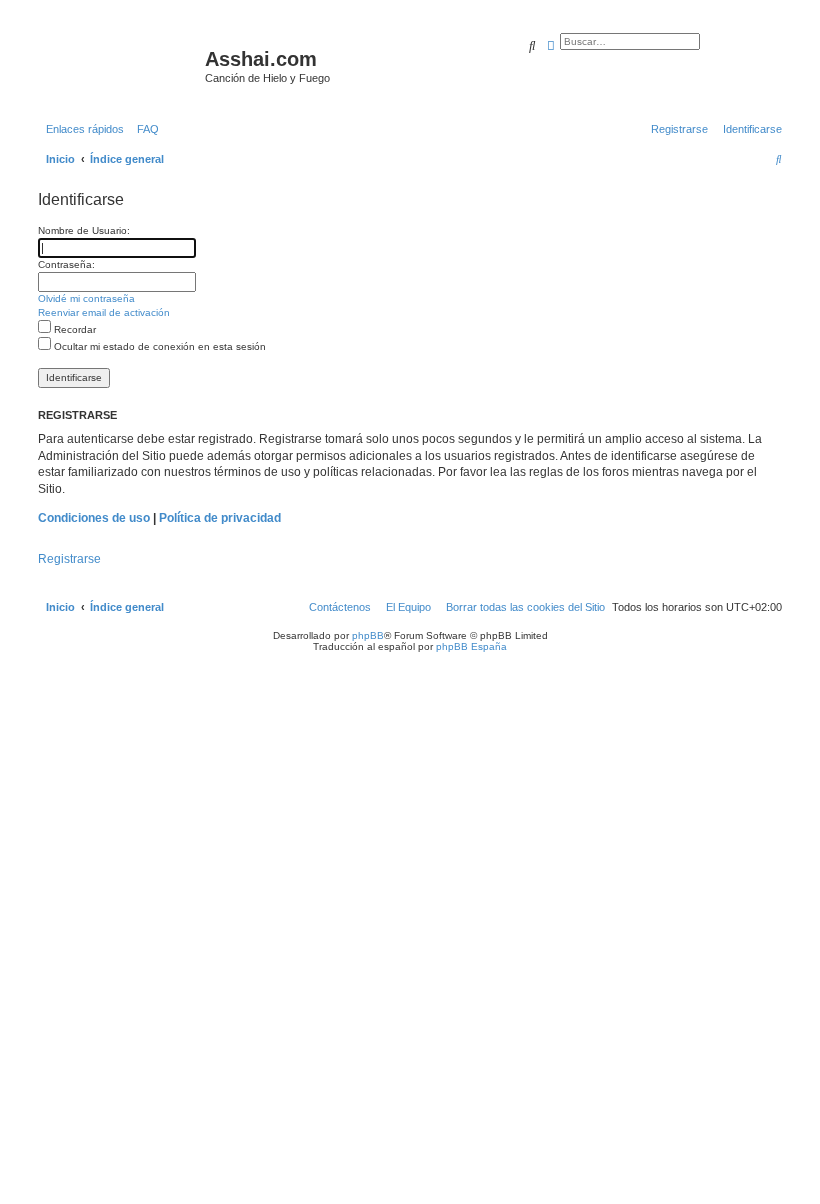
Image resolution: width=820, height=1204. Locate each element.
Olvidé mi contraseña (86, 298)
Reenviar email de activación (104, 312)
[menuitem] (144, 129)
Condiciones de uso (94, 518)
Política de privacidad (220, 518)
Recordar (73, 329)
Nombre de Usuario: (84, 230)
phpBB (368, 635)
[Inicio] (119, 65)
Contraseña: (66, 264)
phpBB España (471, 646)
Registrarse (69, 559)
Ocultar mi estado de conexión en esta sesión (158, 346)
